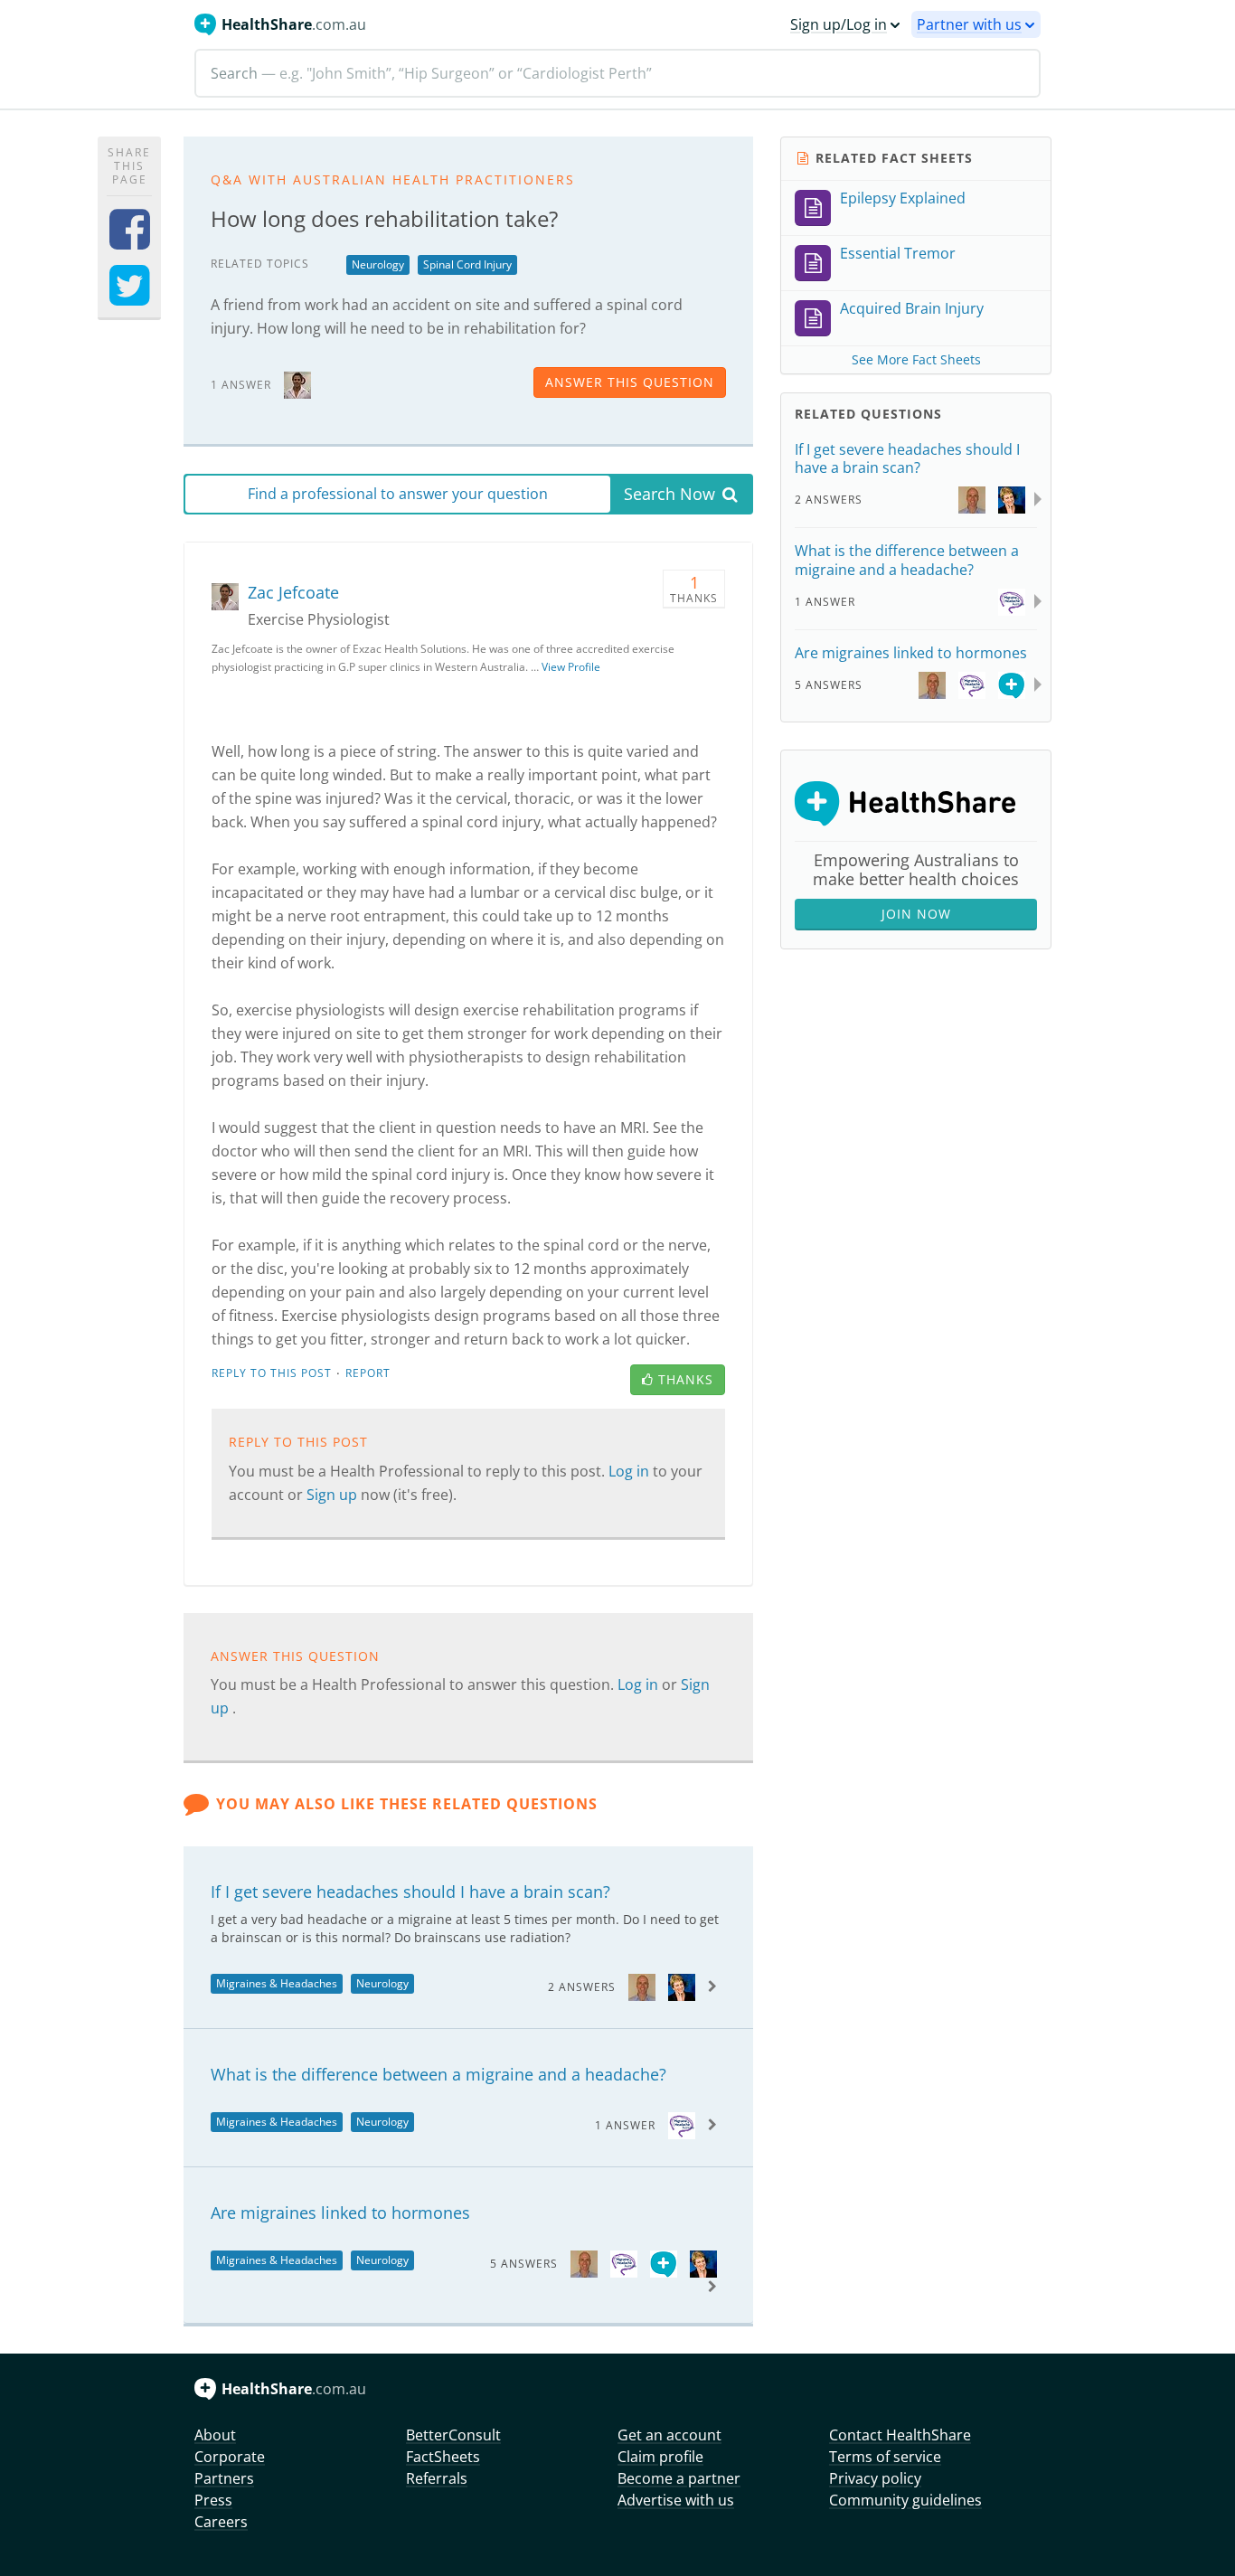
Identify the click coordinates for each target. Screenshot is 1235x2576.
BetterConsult (453, 2435)
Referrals (437, 2478)
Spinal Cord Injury (467, 264)
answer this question (630, 382)
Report (368, 1373)
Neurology (378, 264)
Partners (224, 2478)
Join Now (916, 914)
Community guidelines (905, 2500)
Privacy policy (875, 2478)
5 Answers (524, 2264)
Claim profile (660, 2457)
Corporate (230, 2457)
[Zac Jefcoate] (297, 384)
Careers (221, 2522)
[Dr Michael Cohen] (642, 1986)
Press (213, 2500)
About (215, 2435)
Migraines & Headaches (277, 1983)
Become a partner (679, 2478)
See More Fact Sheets (916, 359)
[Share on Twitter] (130, 297)
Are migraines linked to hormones (340, 2213)
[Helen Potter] (682, 1986)
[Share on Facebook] (130, 241)
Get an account (669, 2435)
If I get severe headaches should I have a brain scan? (410, 1892)
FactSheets (443, 2457)
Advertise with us (676, 2500)
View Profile (571, 667)
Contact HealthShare (900, 2435)
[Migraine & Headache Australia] (682, 2124)
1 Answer (625, 2125)
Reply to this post (272, 1373)
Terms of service (885, 2457)
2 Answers (582, 1987)
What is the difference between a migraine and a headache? (438, 2074)
